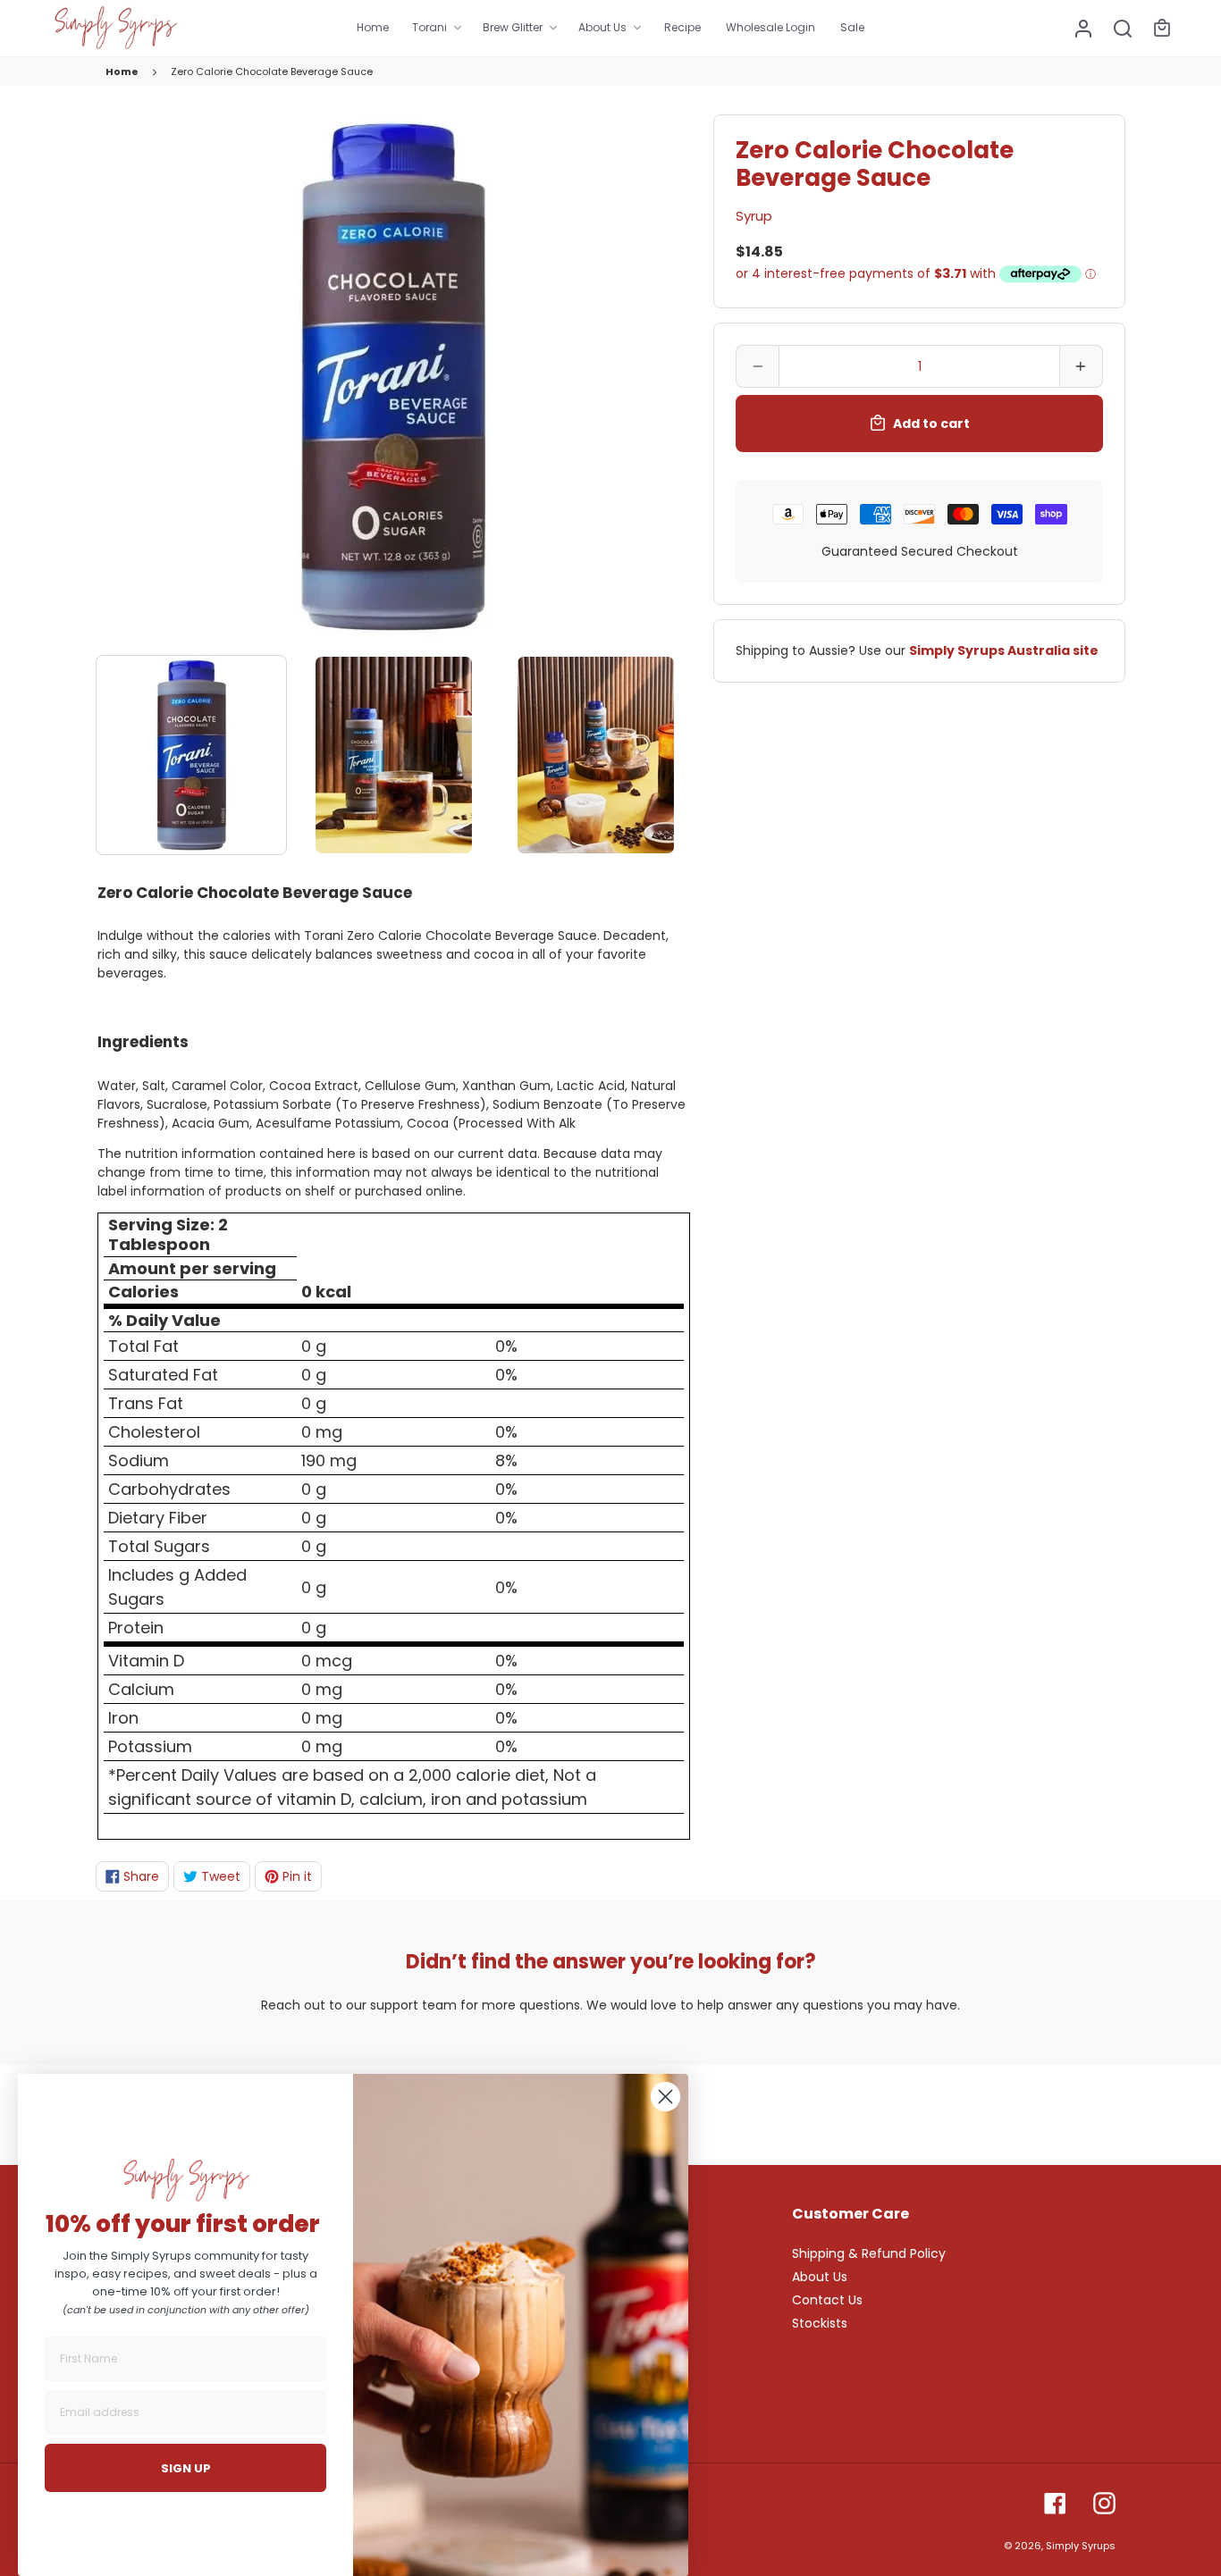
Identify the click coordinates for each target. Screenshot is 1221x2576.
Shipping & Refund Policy (869, 2253)
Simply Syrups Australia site (1004, 650)
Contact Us (827, 2300)
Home (122, 71)
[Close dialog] (665, 2097)
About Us (820, 2277)
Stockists (820, 2323)
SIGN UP (186, 2468)
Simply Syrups (1081, 2546)
